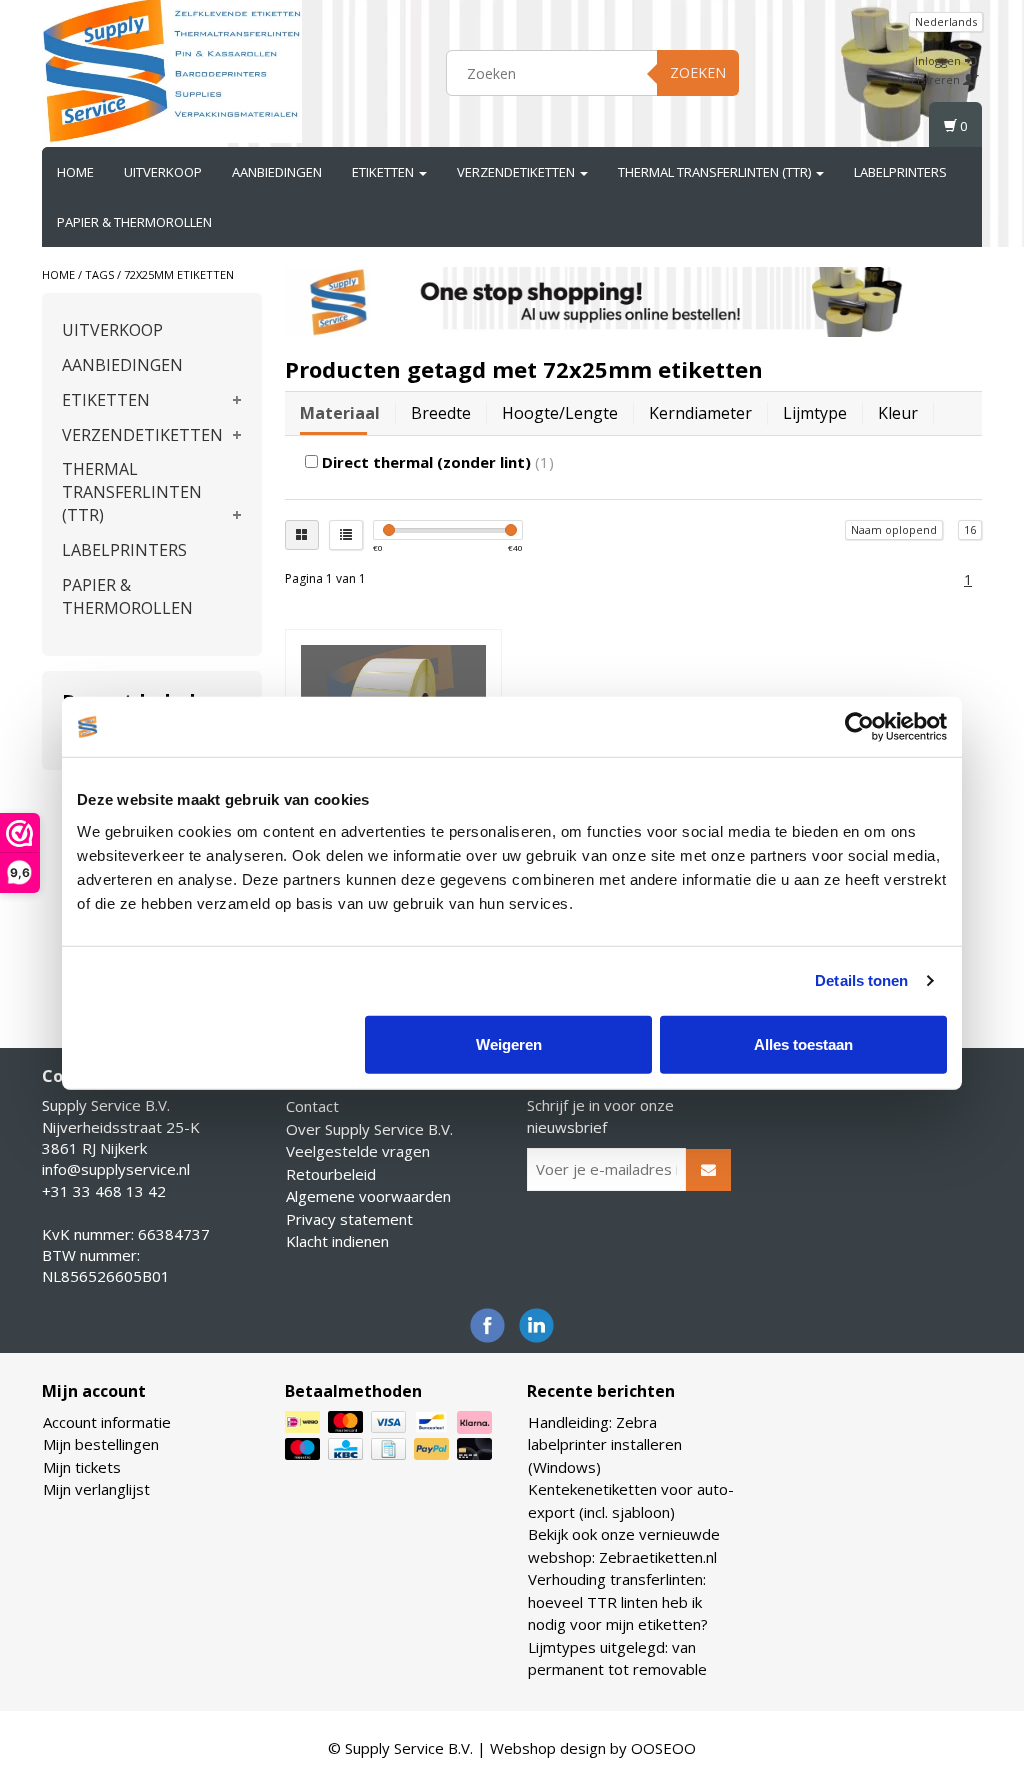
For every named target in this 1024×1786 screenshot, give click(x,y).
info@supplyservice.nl (116, 1169)
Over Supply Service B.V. (369, 1129)
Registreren (930, 79)
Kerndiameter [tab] (700, 413)
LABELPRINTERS (900, 172)
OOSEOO (663, 1748)
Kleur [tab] (898, 413)
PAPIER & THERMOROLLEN (134, 222)
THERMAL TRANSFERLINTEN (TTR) (716, 172)
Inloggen (939, 60)
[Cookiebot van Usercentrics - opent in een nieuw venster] (859, 727)
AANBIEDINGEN (277, 172)
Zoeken (698, 72)
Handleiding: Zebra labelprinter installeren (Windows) (605, 1444)
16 (970, 529)
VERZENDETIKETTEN (517, 172)
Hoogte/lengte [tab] (560, 413)
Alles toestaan (803, 1043)
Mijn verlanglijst (96, 1489)
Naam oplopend (894, 529)
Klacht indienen (337, 1241)
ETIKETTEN (384, 172)
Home (75, 172)
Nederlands (946, 21)
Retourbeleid (331, 1174)
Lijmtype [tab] (815, 413)
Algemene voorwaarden (368, 1196)
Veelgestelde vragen (358, 1151)
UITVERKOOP (163, 172)
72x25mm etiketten (179, 274)
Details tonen (861, 980)
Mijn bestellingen (101, 1444)
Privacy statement (349, 1219)
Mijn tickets (82, 1467)
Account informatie (107, 1422)
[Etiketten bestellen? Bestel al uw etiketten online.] (172, 70)
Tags (99, 274)
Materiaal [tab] (340, 413)
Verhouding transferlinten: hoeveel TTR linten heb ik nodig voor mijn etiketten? (618, 1601)
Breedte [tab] (441, 413)
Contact (312, 1106)
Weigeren (509, 1043)
